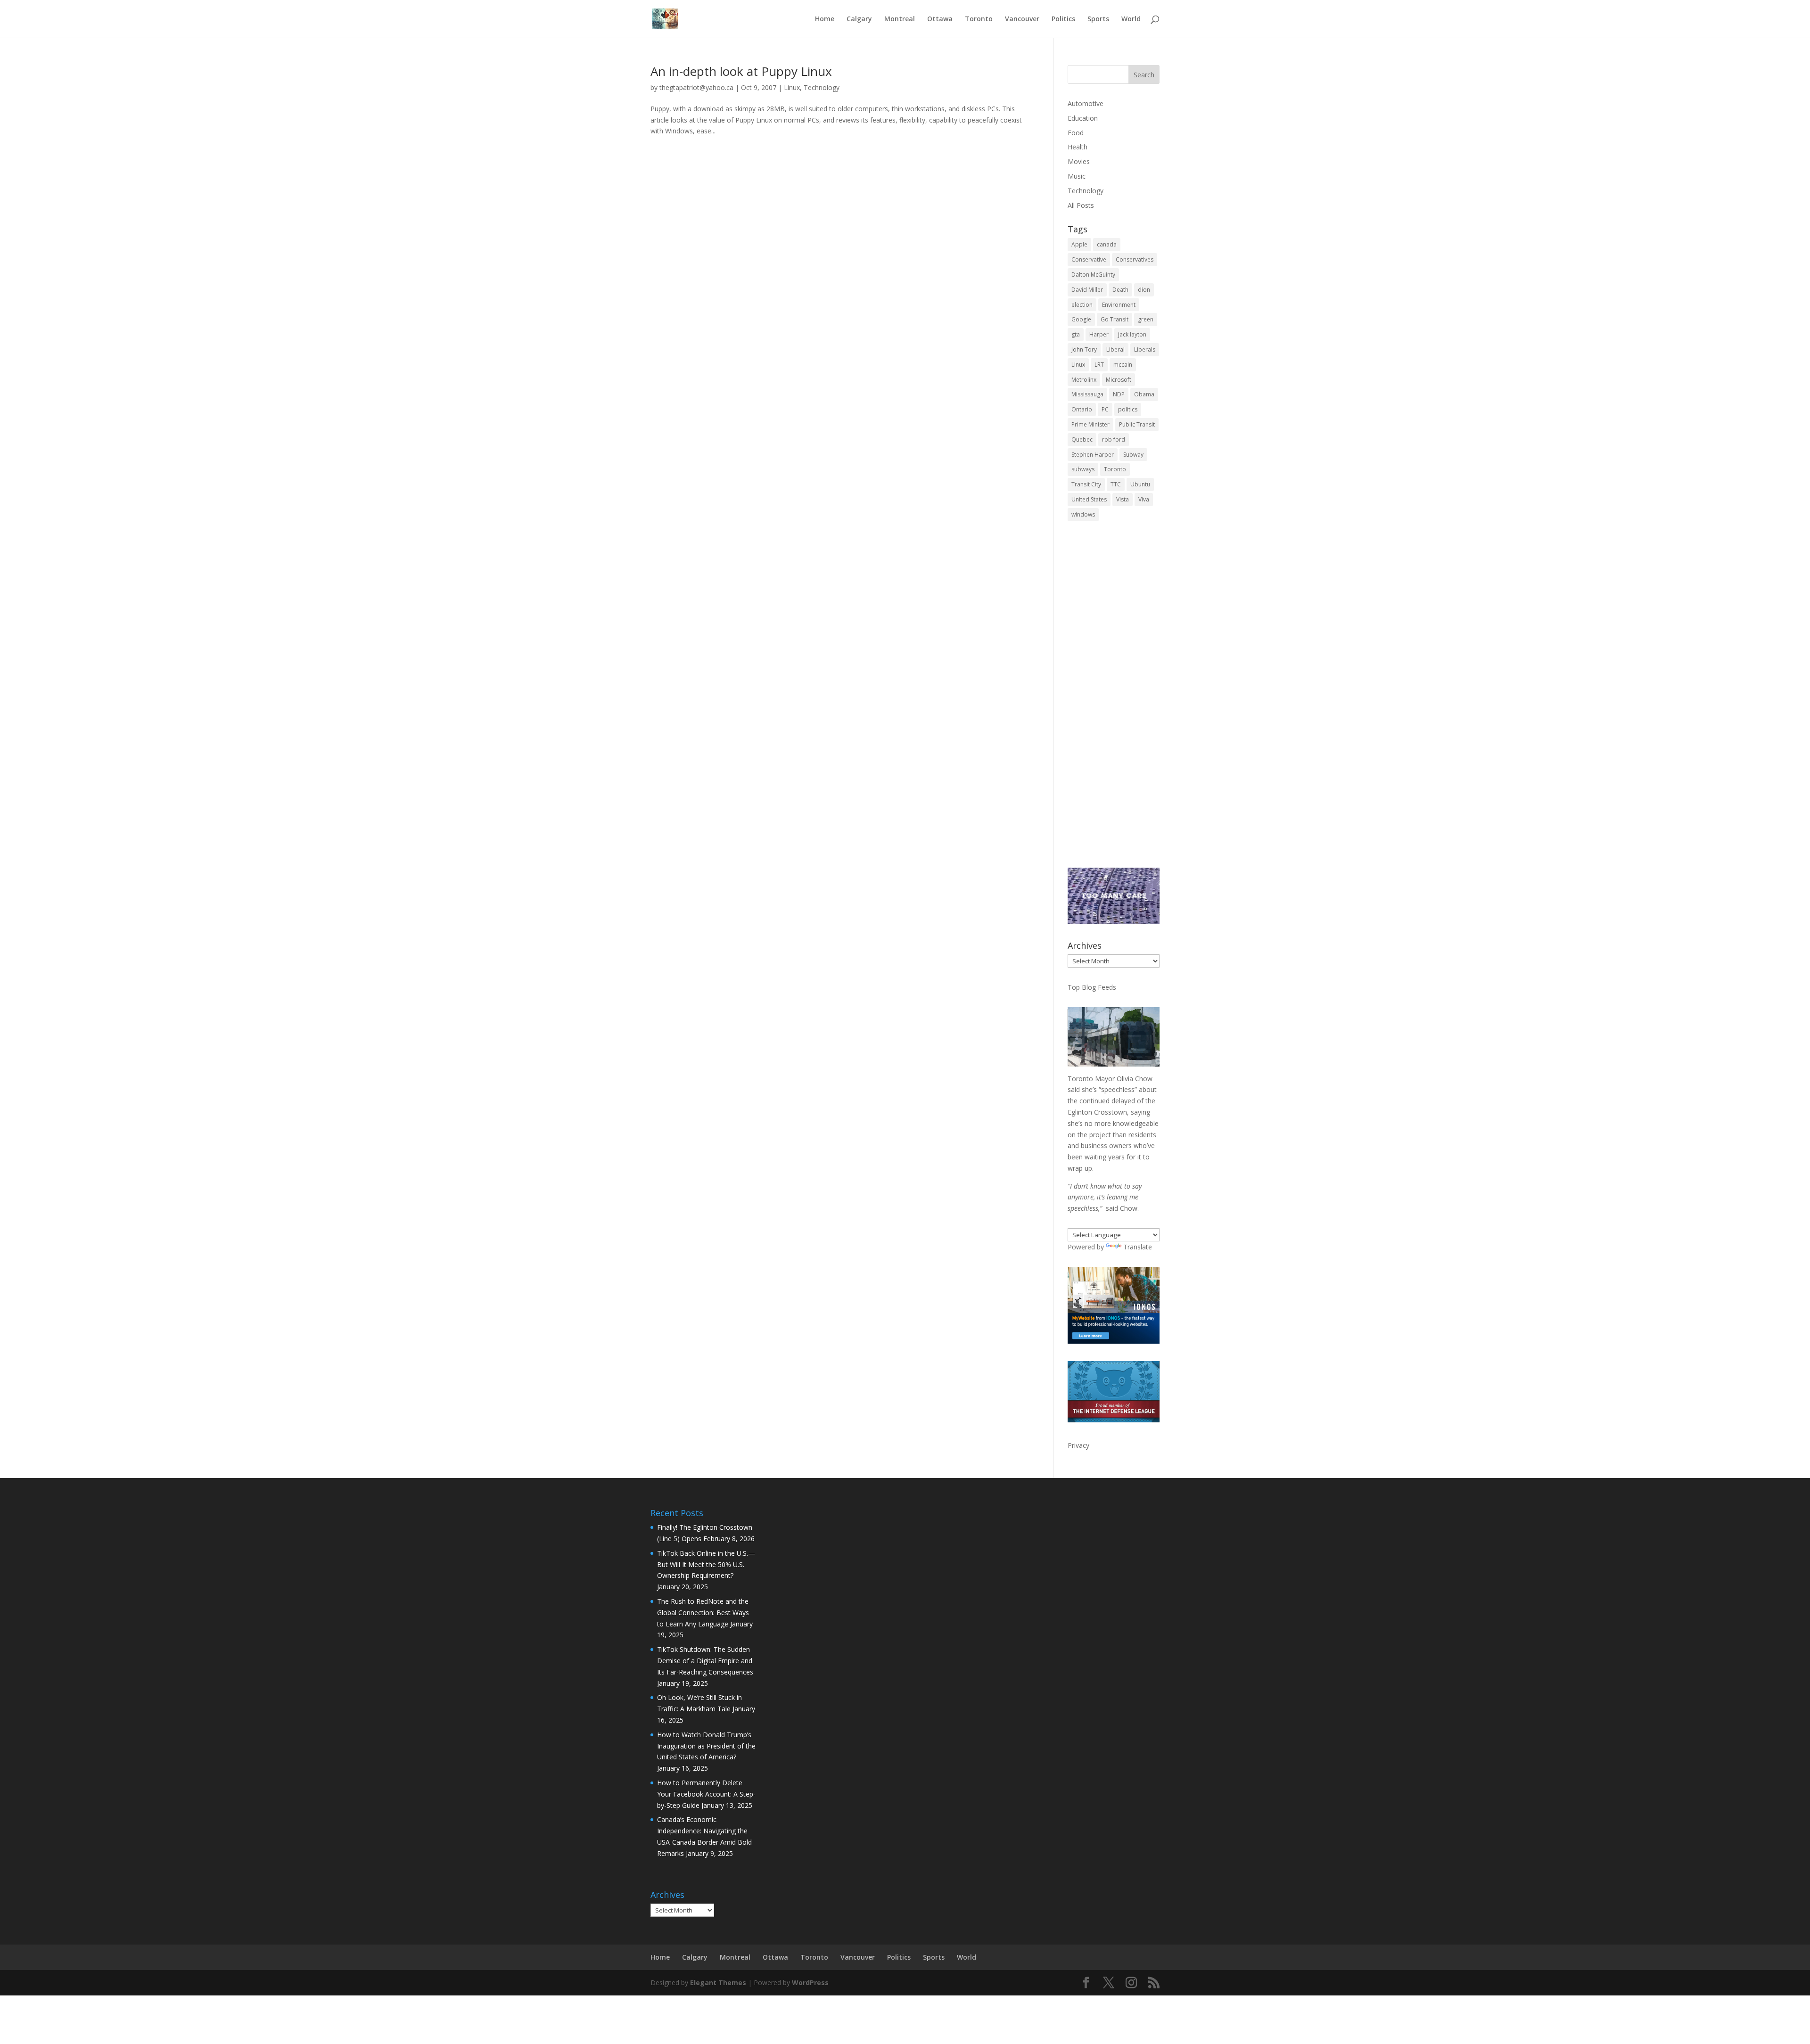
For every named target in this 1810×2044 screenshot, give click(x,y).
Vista (1123, 499)
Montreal (900, 19)
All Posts (1081, 205)
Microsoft (1119, 380)
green (1146, 319)
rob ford (1114, 439)
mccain (1123, 365)
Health (1078, 147)
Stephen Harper (1093, 455)
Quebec (1082, 439)
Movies (1079, 161)
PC (1105, 409)
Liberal (1115, 349)
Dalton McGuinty (1093, 275)
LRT (1099, 365)
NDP (1119, 394)
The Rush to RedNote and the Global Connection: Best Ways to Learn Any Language (703, 1613)
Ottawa (940, 19)
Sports (1098, 19)
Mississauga (1087, 394)
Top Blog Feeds (1092, 987)
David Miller (1087, 290)
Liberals (1145, 349)
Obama (1144, 394)
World (1131, 19)
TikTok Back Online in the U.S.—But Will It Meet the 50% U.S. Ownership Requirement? (706, 1564)
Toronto (979, 19)
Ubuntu (1140, 484)
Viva (1144, 499)
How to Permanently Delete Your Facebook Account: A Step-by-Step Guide (706, 1794)
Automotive (1086, 103)
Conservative (1089, 259)
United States (1089, 499)
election (1082, 305)
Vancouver (1022, 19)
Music (1077, 176)
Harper (1099, 334)
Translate (1138, 1247)
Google (1081, 319)
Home (825, 19)
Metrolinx (1084, 380)
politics (1128, 409)
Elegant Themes (718, 1982)
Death (1120, 290)
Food (1076, 133)
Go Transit (1115, 319)
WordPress (810, 1982)
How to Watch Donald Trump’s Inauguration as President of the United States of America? (706, 1746)
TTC (1116, 484)
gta (1076, 334)
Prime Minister (1090, 424)
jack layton (1132, 334)
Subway (1133, 455)
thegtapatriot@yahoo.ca (696, 87)
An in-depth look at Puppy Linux (741, 71)
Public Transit (1137, 424)
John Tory (1084, 349)
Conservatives (1135, 259)
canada (1107, 244)
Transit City (1086, 484)
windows (1083, 514)
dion (1144, 290)
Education (1083, 118)
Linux (792, 87)
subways (1083, 469)
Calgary (859, 19)
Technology (822, 87)
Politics (1063, 19)
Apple (1079, 244)
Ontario (1082, 409)
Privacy (1078, 1445)
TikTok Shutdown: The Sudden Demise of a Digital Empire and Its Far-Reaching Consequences (705, 1661)
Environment (1119, 305)
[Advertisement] (1114, 701)
